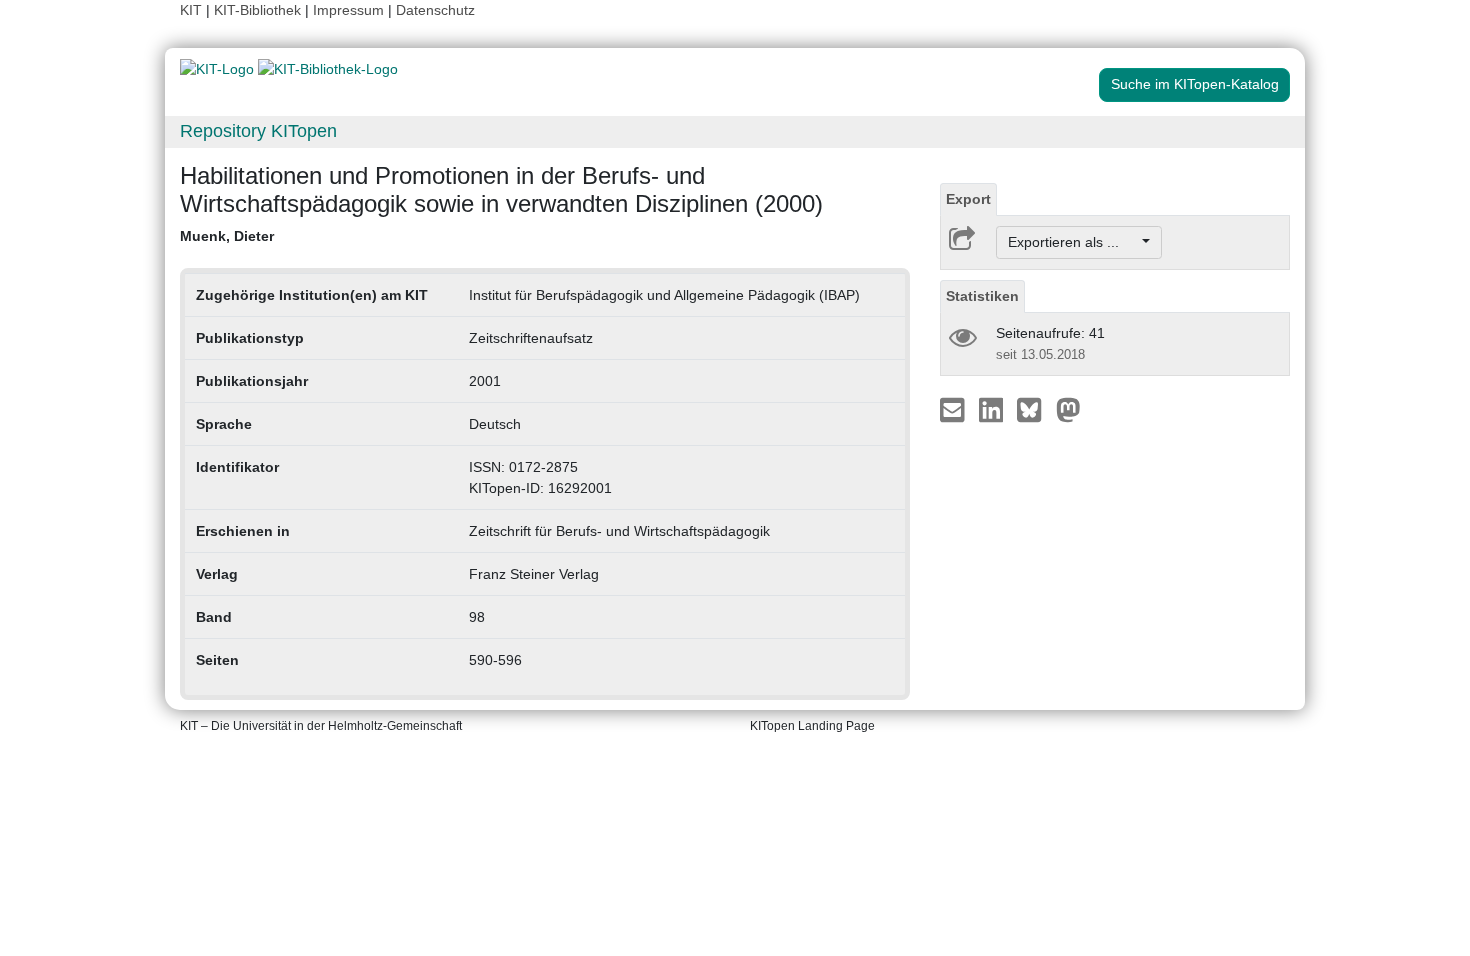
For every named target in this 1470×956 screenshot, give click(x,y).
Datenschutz (435, 10)
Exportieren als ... (1073, 242)
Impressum (348, 10)
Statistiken (982, 296)
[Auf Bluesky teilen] (1034, 409)
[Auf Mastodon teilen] (1068, 409)
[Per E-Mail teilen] (954, 409)
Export (968, 199)
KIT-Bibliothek (259, 10)
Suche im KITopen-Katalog (1195, 84)
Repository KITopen (258, 131)
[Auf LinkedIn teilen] (993, 409)
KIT (191, 10)
